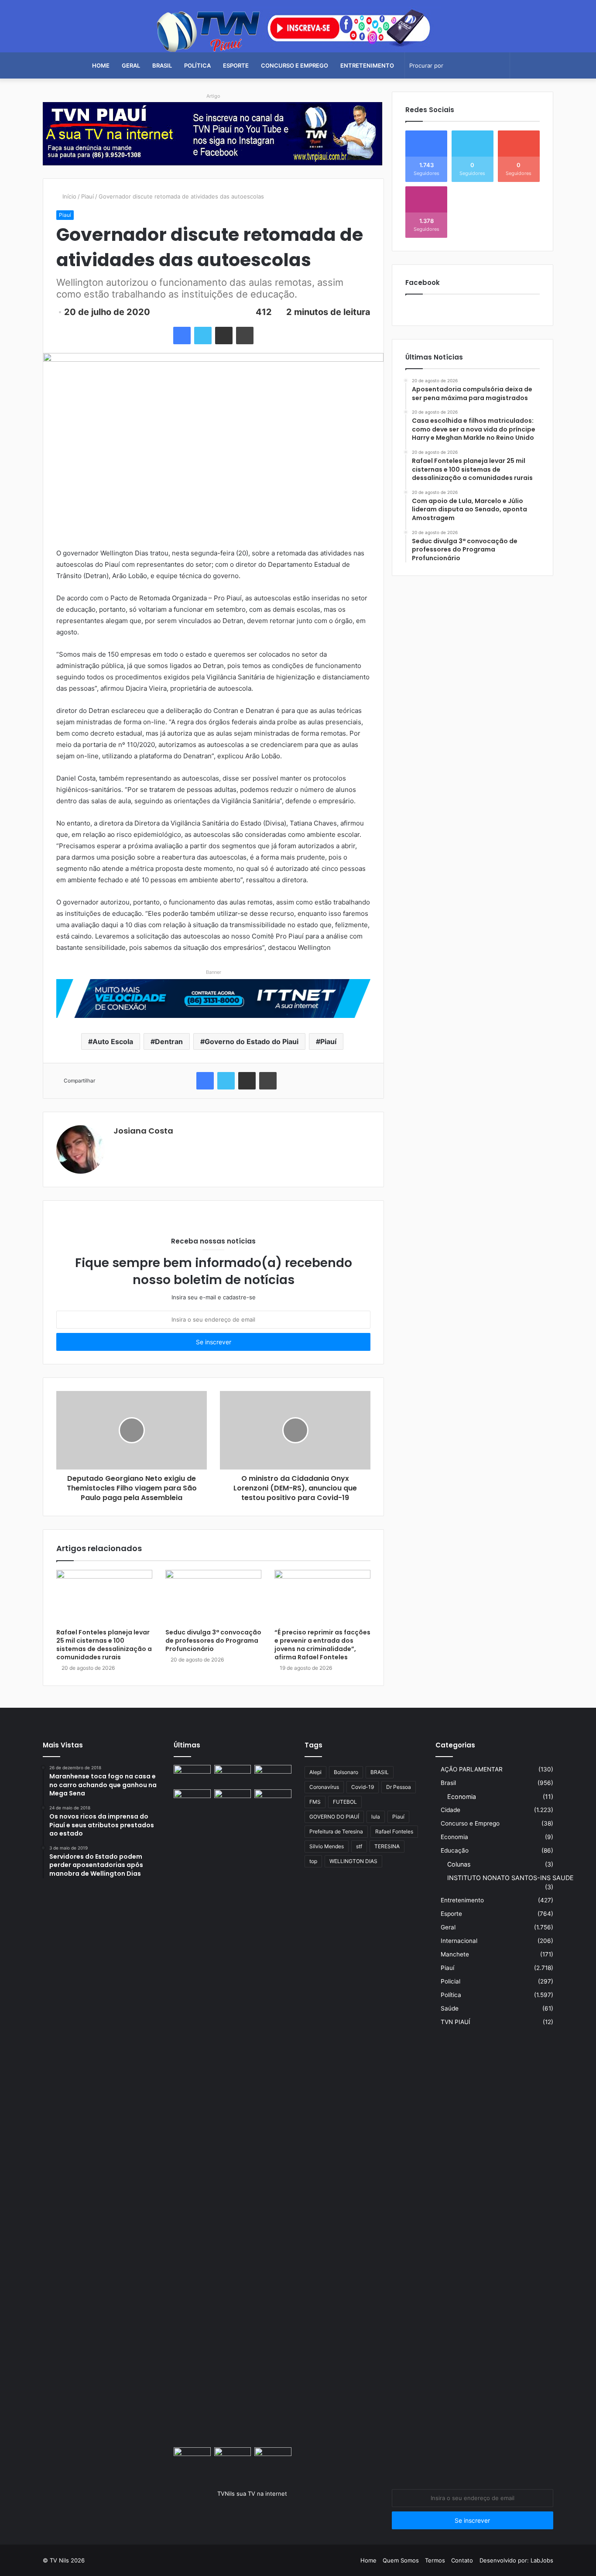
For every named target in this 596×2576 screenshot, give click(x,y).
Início (69, 196)
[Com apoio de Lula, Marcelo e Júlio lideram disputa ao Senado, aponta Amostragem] (192, 1800)
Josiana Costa (143, 1131)
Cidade (450, 1810)
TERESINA (387, 1846)
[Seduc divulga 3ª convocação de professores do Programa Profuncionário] (213, 1597)
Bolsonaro (346, 1772)
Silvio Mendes (327, 1846)
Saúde (450, 2008)
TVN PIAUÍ (456, 2022)
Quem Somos (401, 2560)
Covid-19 (363, 1787)
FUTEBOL (345, 1802)
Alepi (315, 1772)
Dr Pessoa (399, 1787)
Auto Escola (113, 1041)
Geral (131, 65)
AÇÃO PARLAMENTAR (472, 1769)
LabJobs (542, 2560)
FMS (315, 1802)
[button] (213, 156)
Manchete (455, 1954)
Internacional (459, 1941)
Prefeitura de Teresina (336, 1831)
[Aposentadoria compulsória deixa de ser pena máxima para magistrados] (192, 1775)
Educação (455, 1850)
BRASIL (380, 1772)
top (313, 1861)
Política (197, 65)
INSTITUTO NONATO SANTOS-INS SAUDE (510, 1878)
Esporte (236, 65)
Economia (462, 1797)
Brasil (162, 65)
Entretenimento (367, 65)
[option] (213, 134)
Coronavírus (324, 1787)
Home (101, 65)
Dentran (169, 1041)
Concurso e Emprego (295, 65)
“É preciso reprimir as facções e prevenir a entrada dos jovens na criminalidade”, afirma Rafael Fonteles (322, 1645)
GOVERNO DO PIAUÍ (334, 1817)
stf (359, 1846)
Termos (435, 2560)
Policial (450, 1981)
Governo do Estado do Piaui (252, 1041)
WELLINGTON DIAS (353, 1861)
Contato (462, 2560)
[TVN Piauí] (298, 29)
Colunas (459, 1864)
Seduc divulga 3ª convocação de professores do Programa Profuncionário (213, 1641)
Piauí (87, 196)
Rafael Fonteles (394, 1831)
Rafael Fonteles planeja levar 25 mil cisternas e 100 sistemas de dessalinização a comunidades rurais (104, 1645)
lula (376, 1817)
